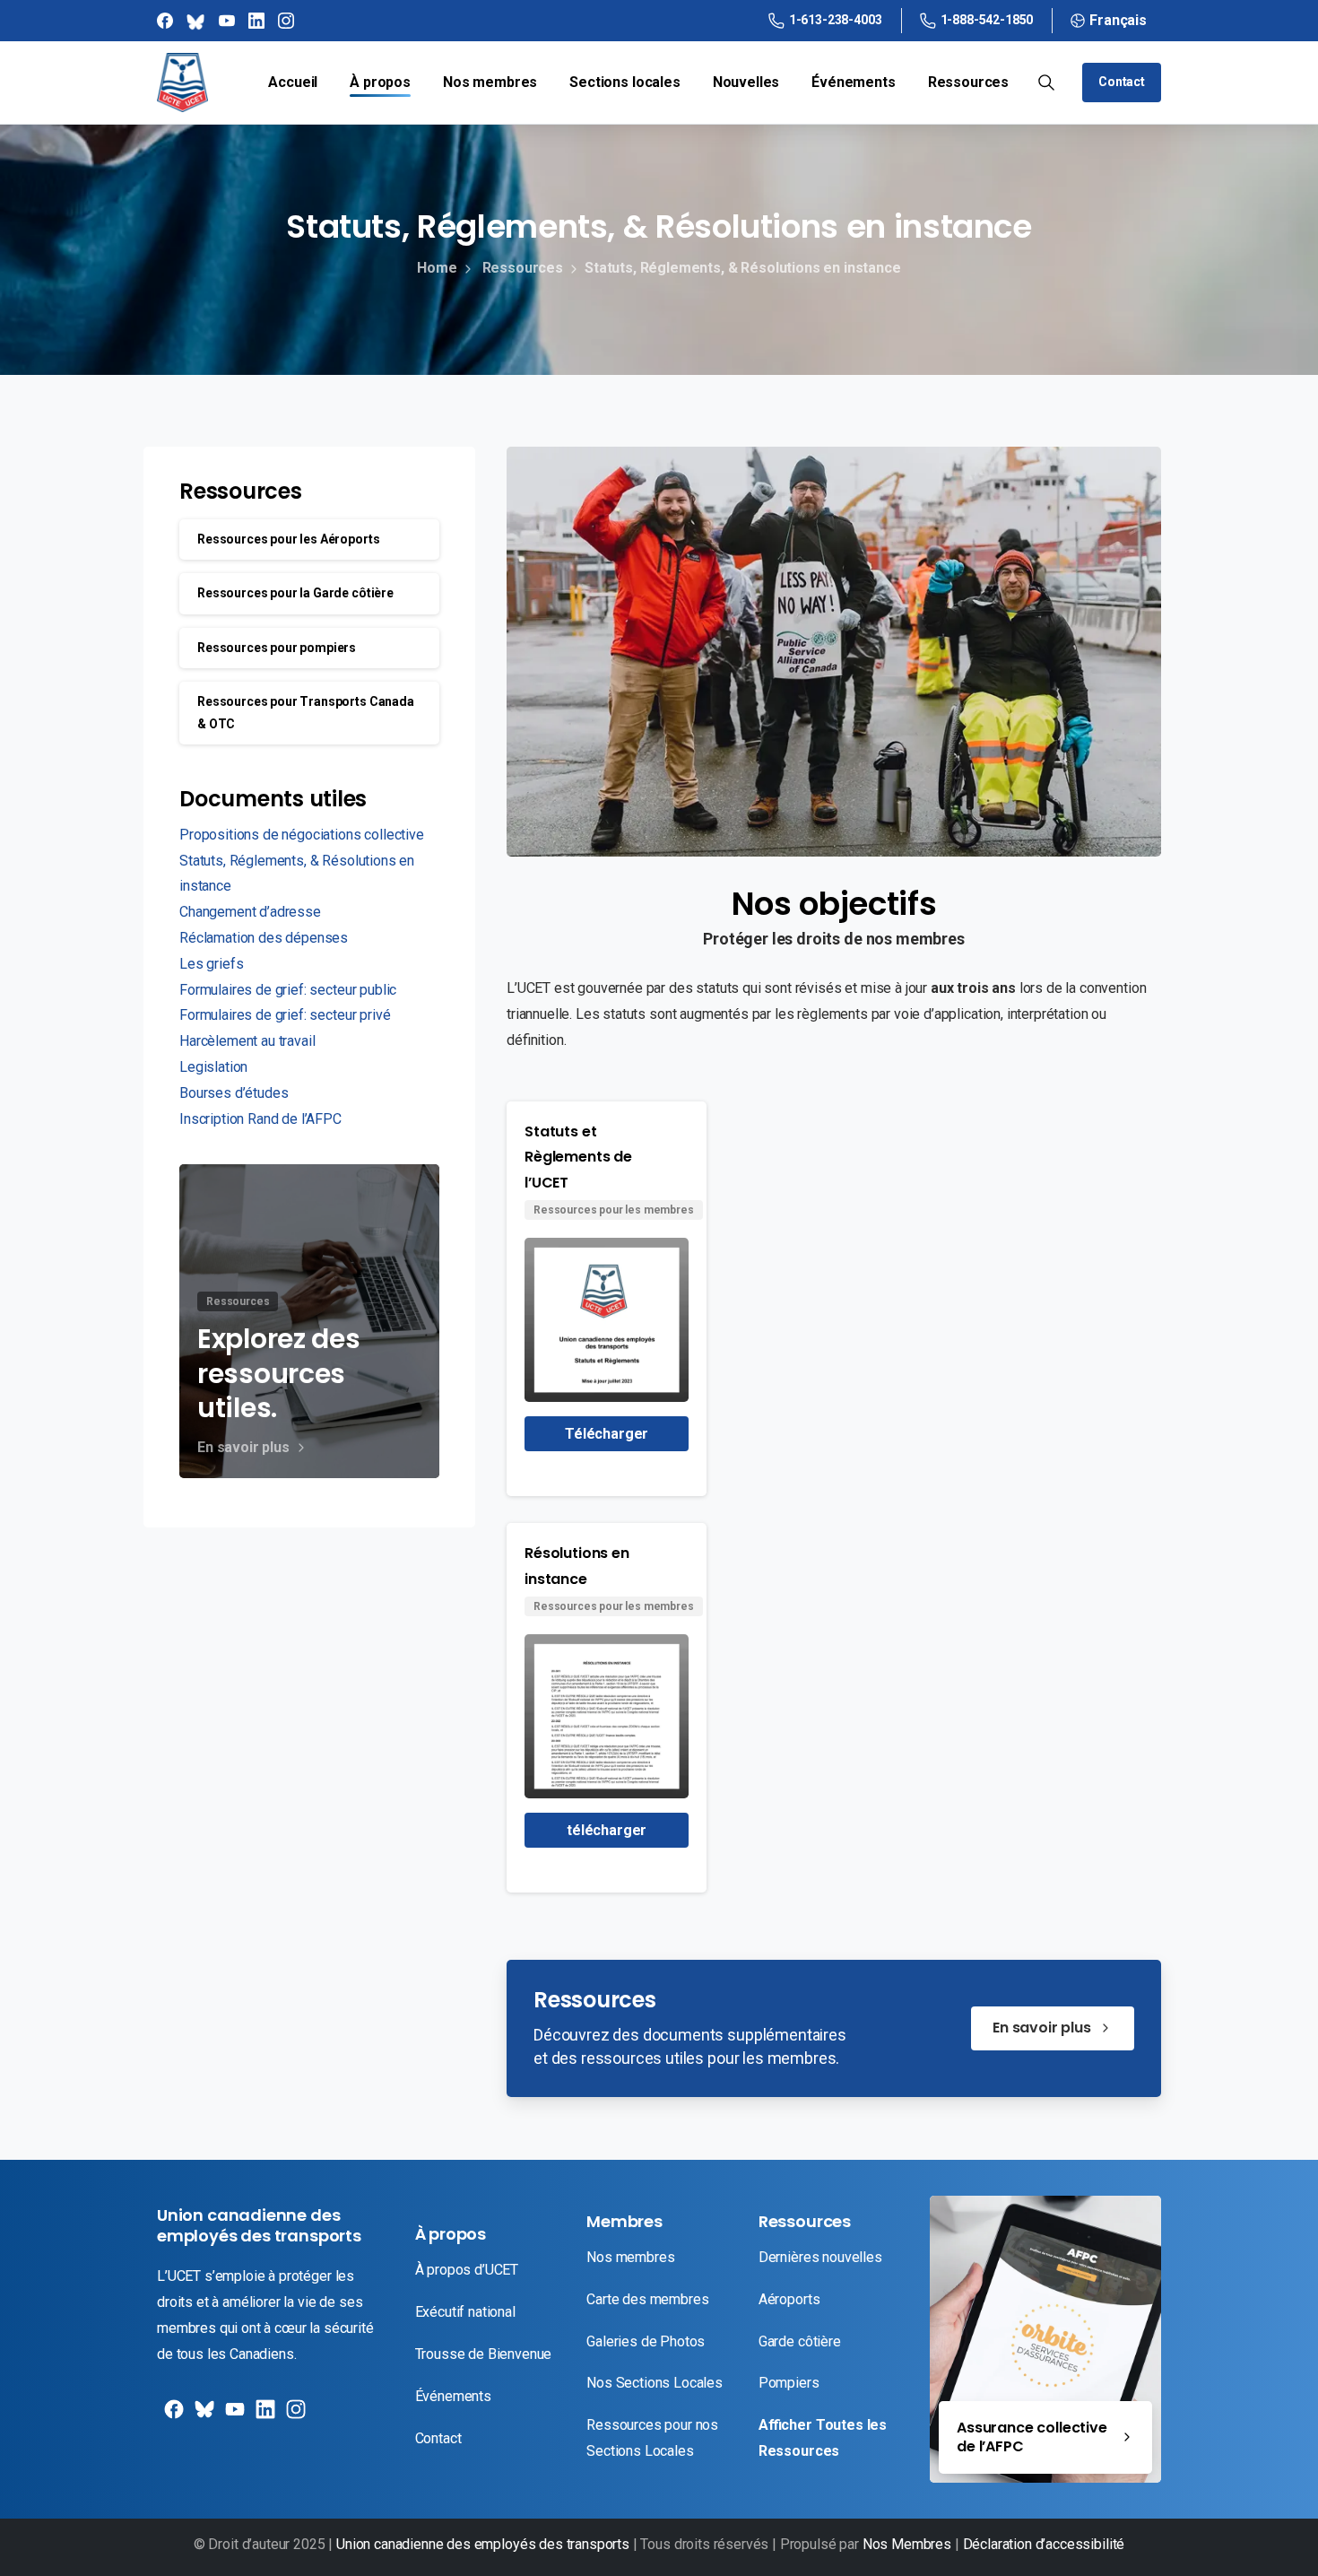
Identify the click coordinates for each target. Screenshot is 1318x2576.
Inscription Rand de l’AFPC (260, 1119)
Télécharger (607, 1434)
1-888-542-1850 (987, 20)
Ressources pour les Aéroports (288, 539)
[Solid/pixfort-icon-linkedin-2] (264, 2416)
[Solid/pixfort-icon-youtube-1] (233, 2416)
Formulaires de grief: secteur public (288, 990)
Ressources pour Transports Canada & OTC (306, 713)
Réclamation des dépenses (264, 938)
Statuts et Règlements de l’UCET (578, 1157)
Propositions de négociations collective (302, 835)
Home (437, 268)
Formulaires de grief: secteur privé (285, 1015)
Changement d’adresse (250, 912)
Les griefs (211, 964)
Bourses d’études (234, 1093)
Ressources (523, 268)
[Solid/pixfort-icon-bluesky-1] (294, 2416)
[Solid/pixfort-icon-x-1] (203, 2416)
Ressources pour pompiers (277, 648)
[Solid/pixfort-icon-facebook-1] (172, 2416)
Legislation (213, 1067)
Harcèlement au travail (247, 1041)
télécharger (607, 1830)
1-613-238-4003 (836, 20)
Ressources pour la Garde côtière (295, 593)
